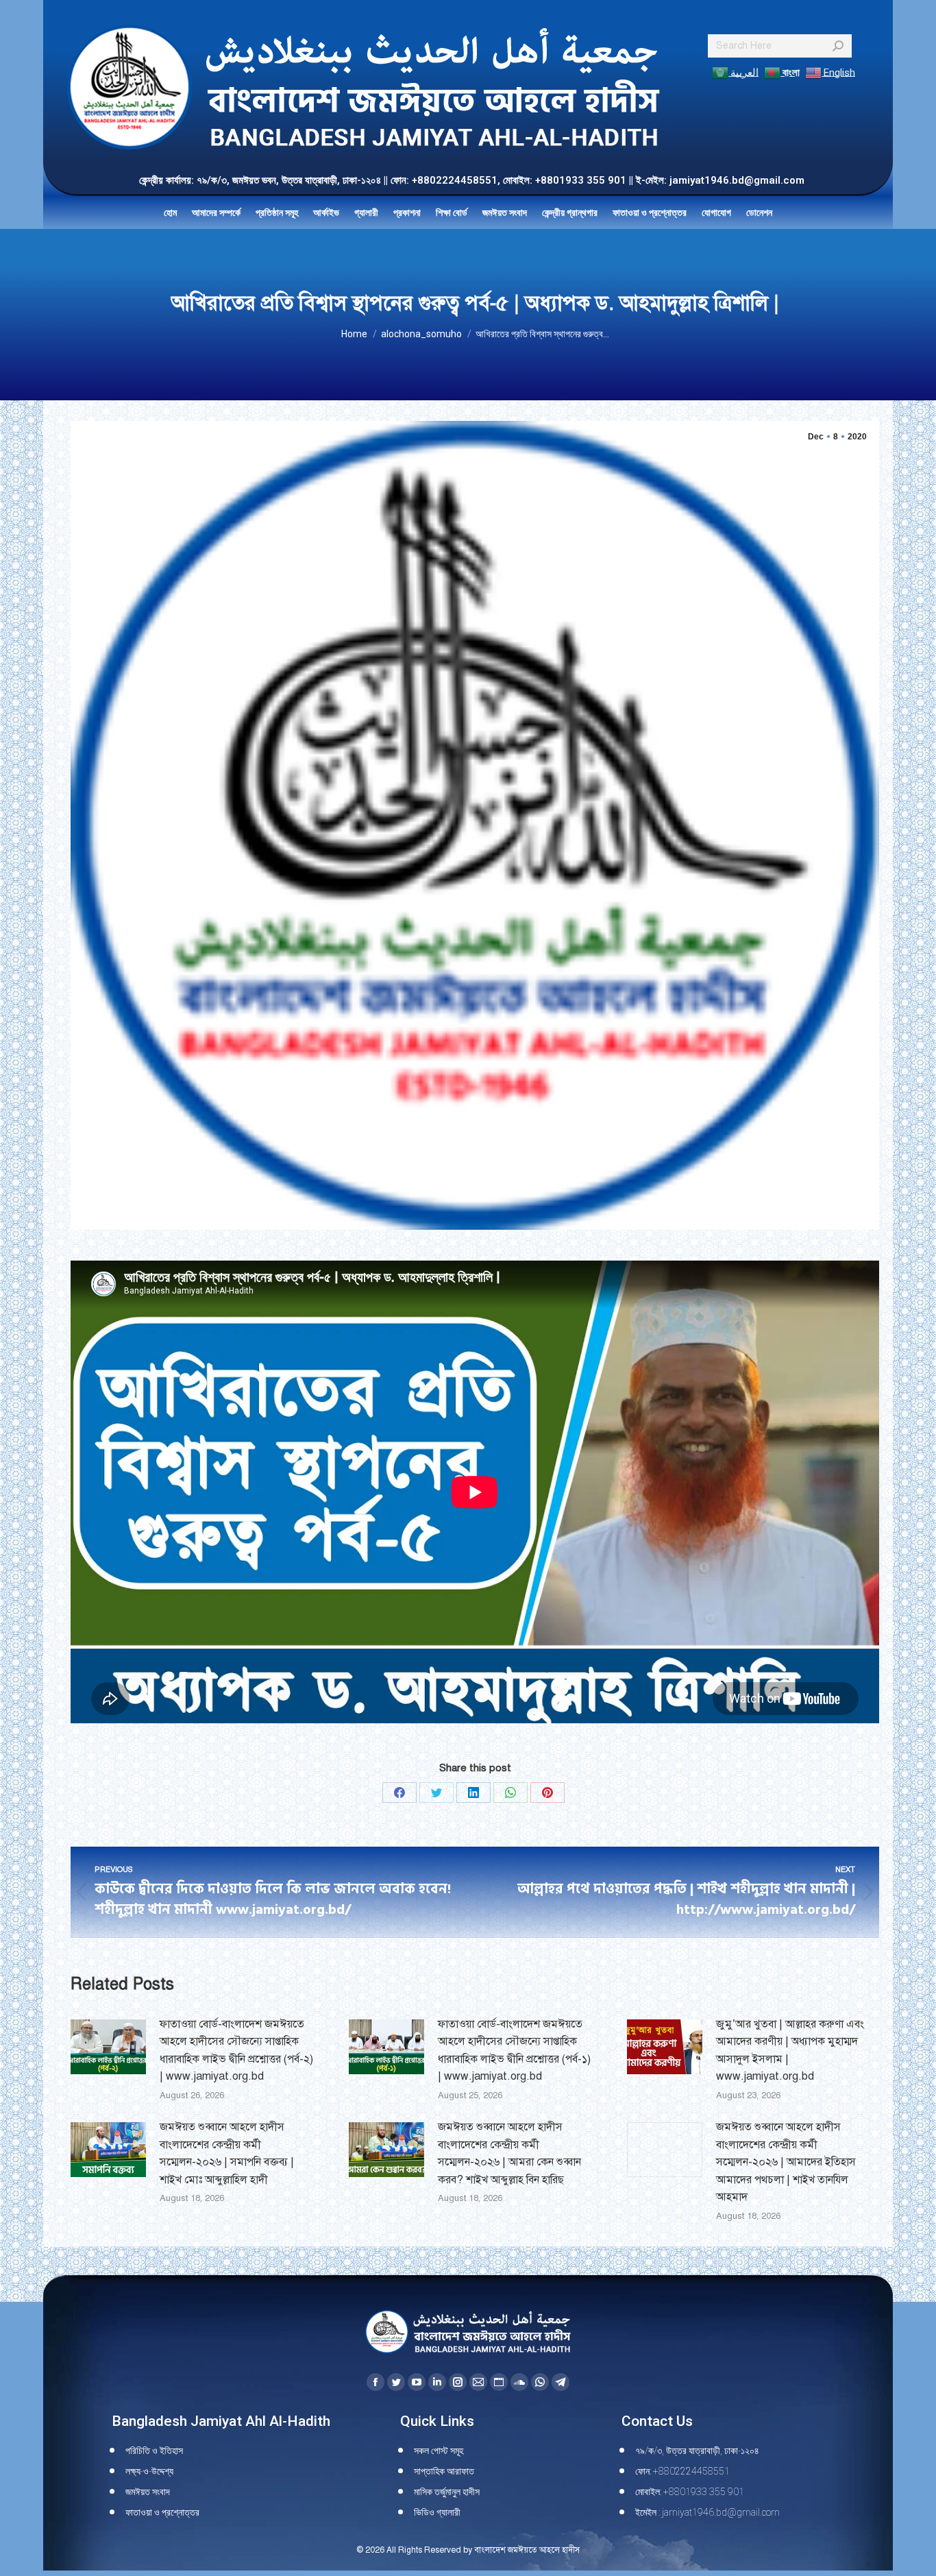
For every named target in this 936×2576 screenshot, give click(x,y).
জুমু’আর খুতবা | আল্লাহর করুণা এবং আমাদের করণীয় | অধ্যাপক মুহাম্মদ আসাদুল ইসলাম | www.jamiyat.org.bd (790, 2051)
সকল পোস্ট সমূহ (439, 2451)
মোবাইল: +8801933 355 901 (690, 2492)
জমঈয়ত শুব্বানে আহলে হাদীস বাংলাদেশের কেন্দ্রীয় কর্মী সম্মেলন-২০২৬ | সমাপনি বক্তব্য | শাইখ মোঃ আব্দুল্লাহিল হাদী (227, 2153)
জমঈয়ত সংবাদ (148, 2492)
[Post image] (108, 2047)
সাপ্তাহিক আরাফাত (444, 2471)
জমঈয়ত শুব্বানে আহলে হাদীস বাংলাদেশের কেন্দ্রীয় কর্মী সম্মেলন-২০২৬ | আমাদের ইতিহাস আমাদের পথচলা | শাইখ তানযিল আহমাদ (786, 2162)
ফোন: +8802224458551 (682, 2471)
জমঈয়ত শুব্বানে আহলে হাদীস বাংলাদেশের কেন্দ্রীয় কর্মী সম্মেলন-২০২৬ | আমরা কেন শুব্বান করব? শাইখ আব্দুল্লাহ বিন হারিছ (509, 2153)
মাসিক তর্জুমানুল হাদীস (447, 2492)
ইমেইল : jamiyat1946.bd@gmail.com (707, 2512)
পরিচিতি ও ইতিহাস (154, 2451)
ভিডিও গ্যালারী (437, 2512)
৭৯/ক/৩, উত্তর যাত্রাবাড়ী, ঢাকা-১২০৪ (697, 2451)
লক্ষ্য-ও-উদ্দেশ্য (149, 2471)
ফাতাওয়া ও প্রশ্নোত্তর (162, 2512)
